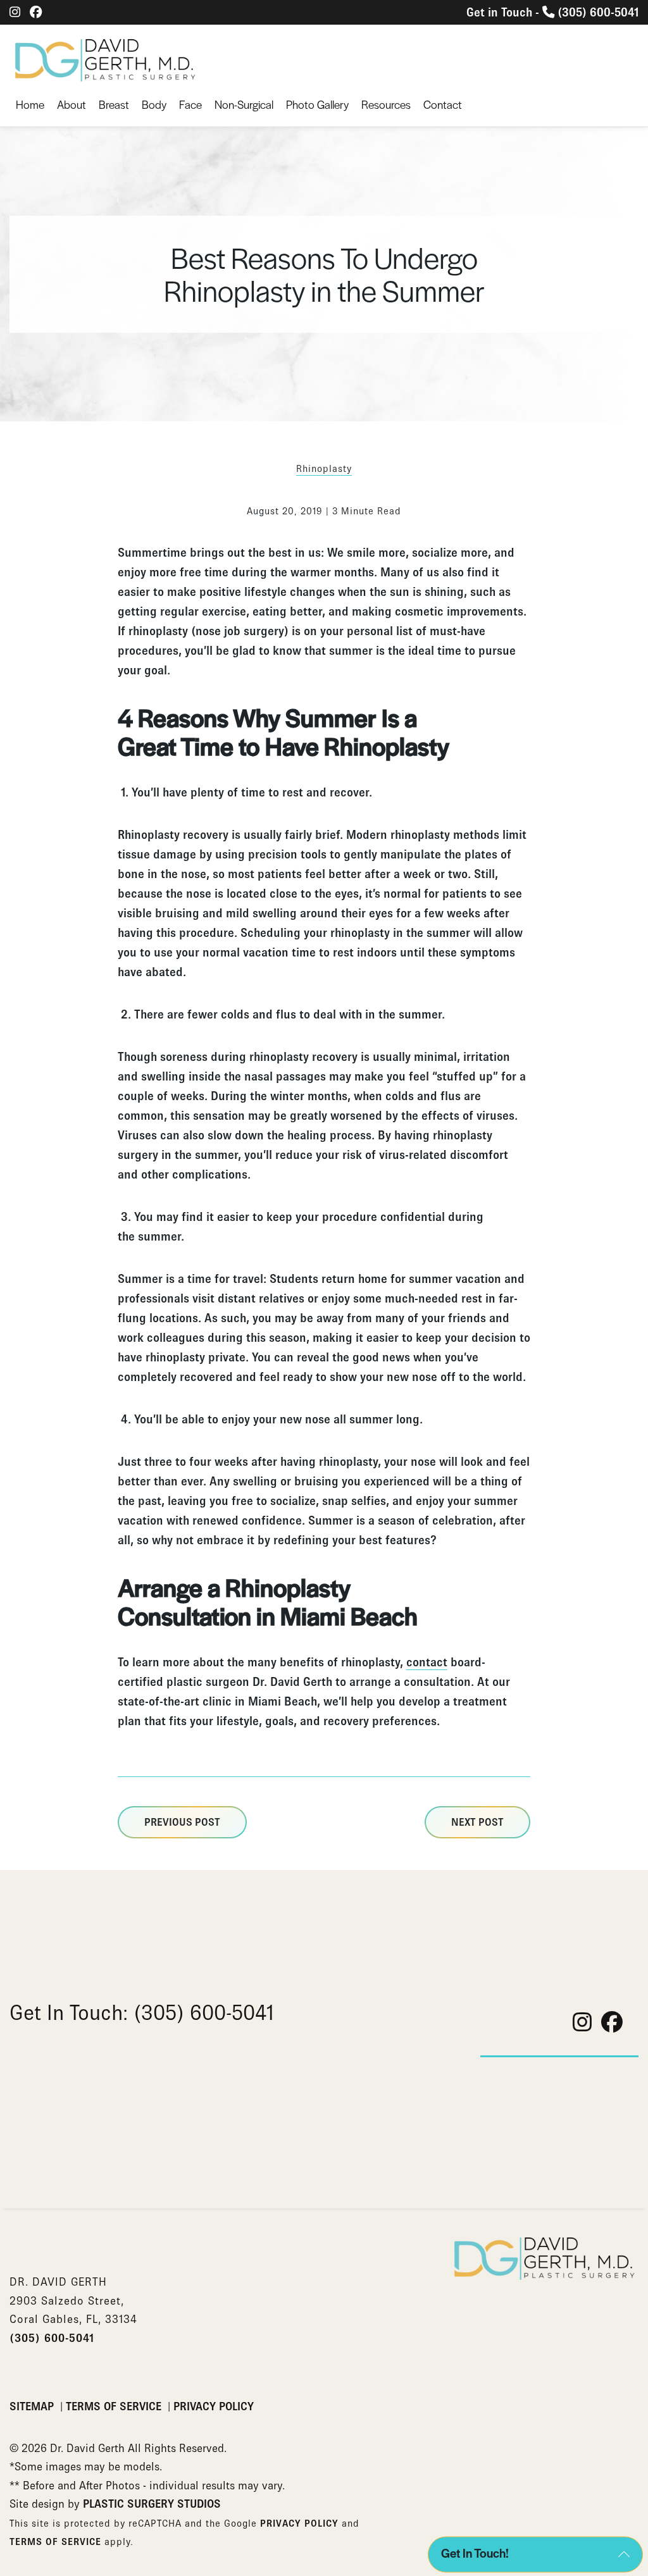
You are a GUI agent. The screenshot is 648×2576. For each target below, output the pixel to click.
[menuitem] (30, 105)
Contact (443, 104)
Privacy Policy (214, 2406)
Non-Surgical (244, 104)
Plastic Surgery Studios (152, 2504)
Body (154, 104)
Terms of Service (115, 2406)
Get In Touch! (475, 2553)
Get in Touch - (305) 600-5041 (552, 12)
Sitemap (33, 2406)
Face (190, 104)
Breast (114, 104)
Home (30, 104)
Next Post (477, 1822)
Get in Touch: (142, 2012)
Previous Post (182, 1822)
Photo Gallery (317, 104)
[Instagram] (15, 12)
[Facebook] (36, 12)
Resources (386, 104)
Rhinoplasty (324, 468)
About (72, 104)
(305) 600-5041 (52, 2338)
